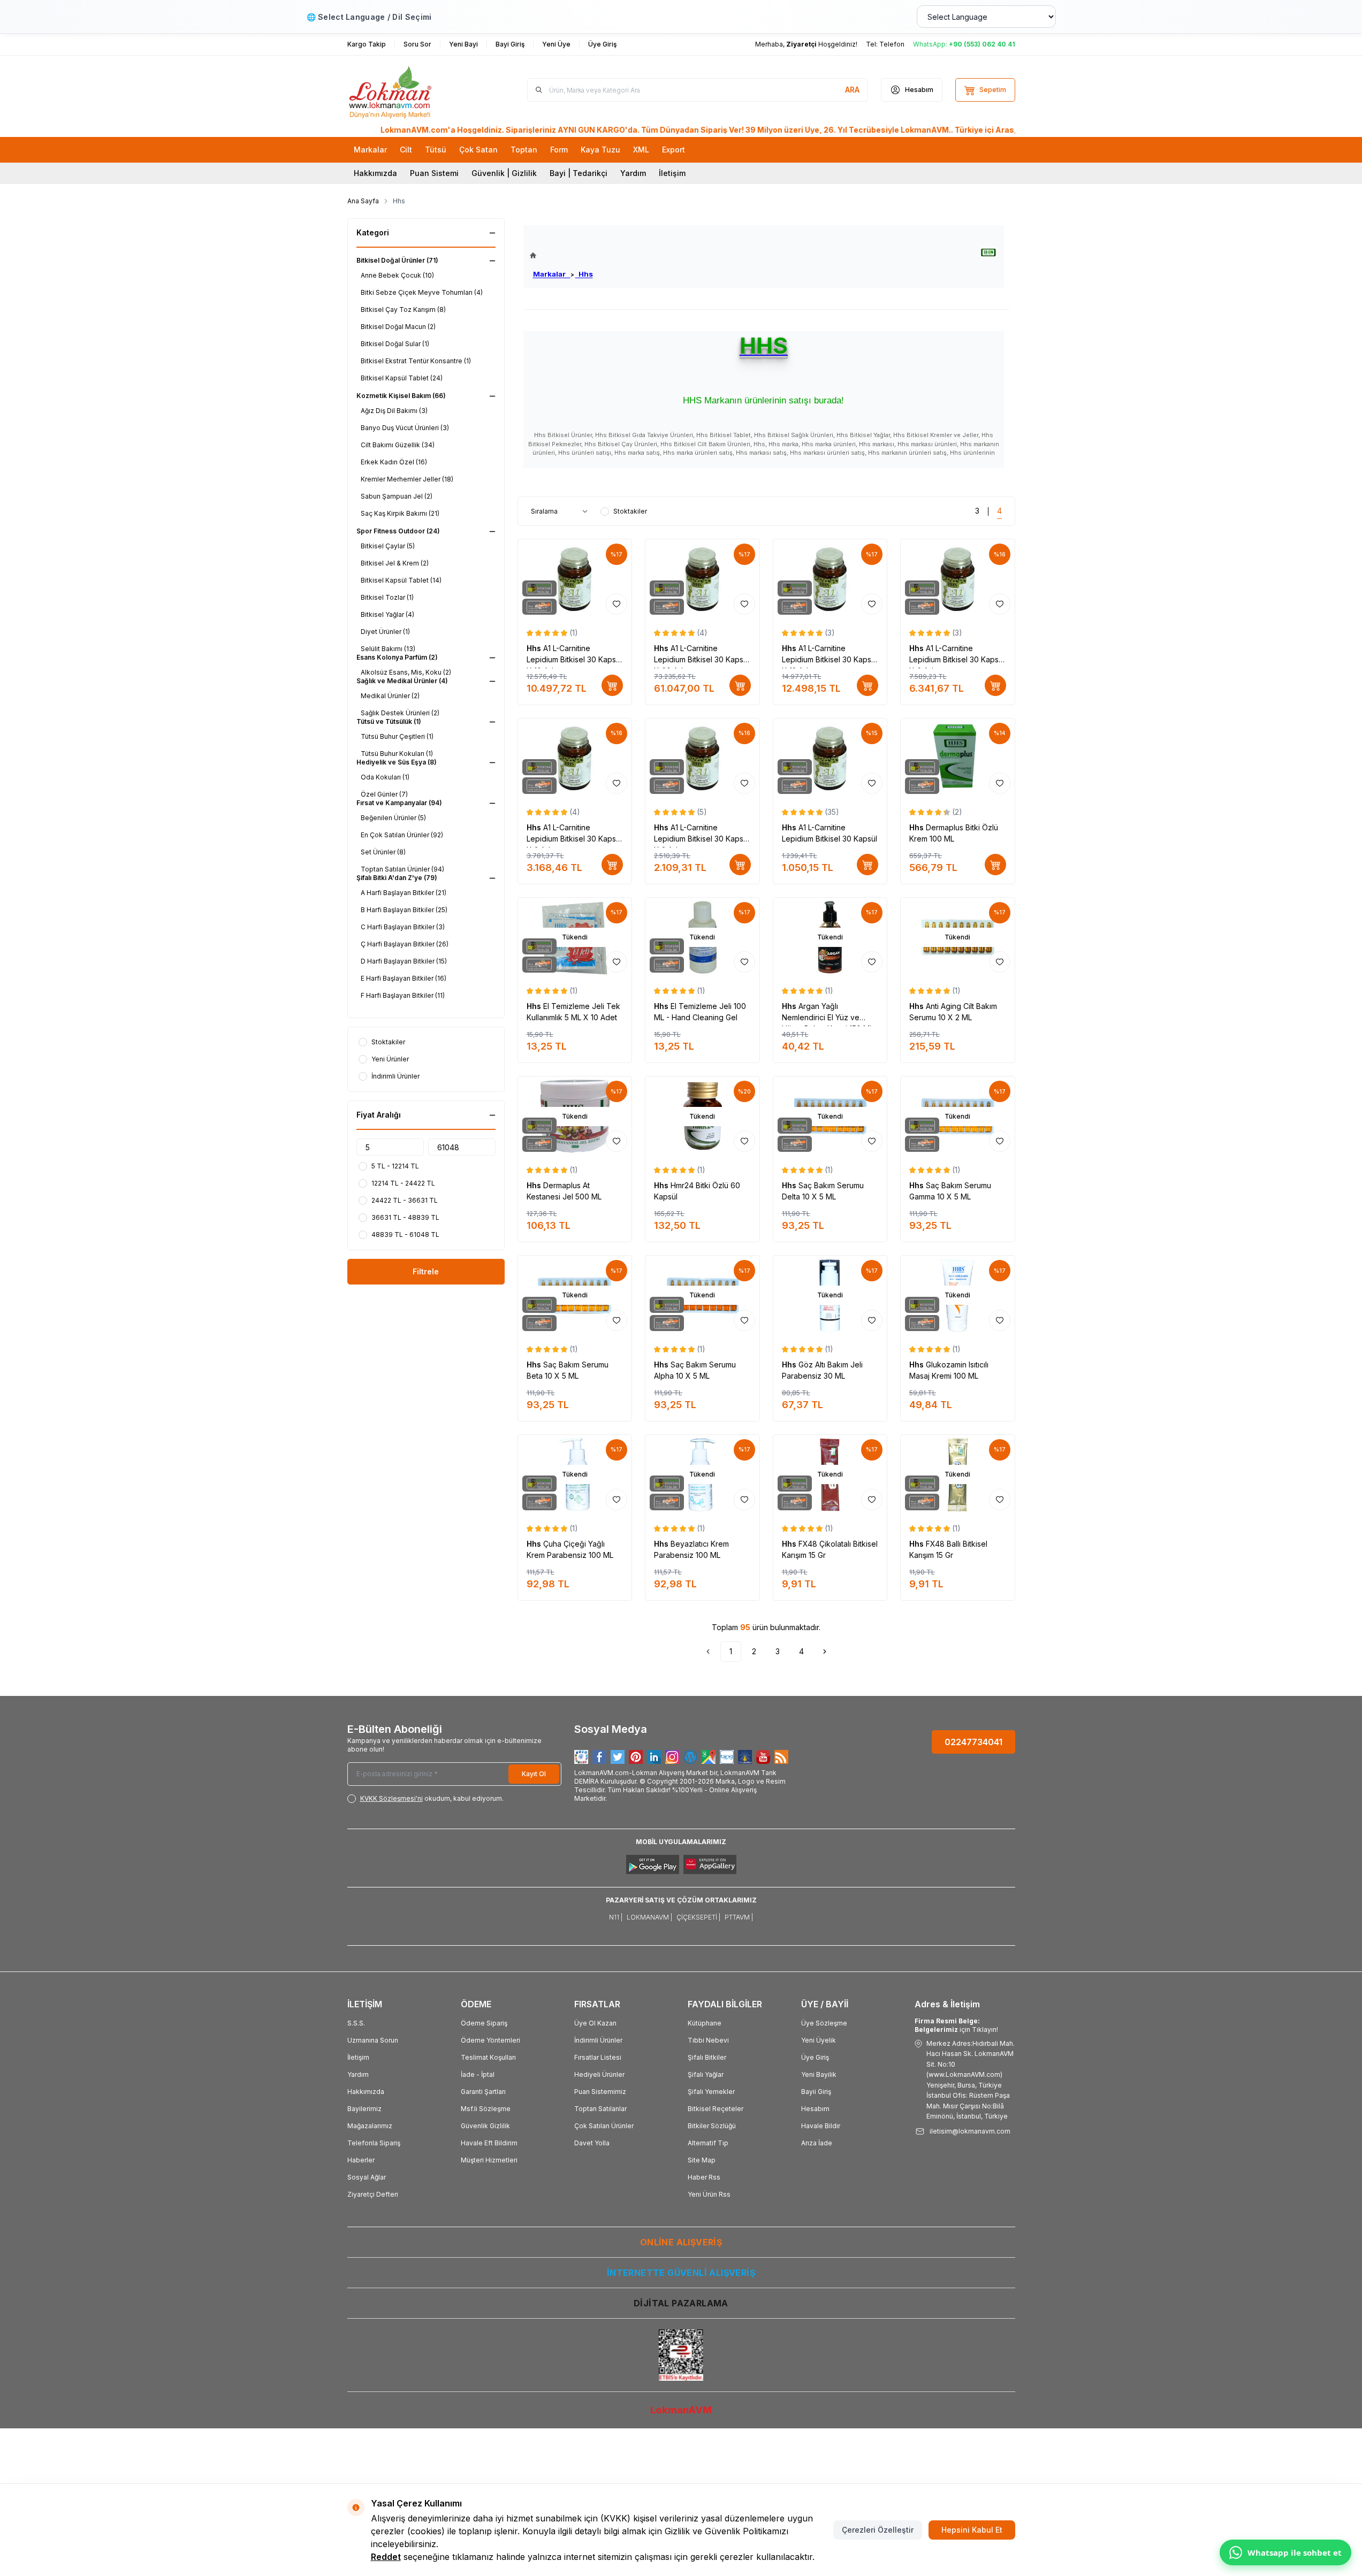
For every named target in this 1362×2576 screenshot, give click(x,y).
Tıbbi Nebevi (708, 2040)
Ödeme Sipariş (484, 2023)
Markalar (552, 274)
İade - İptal (478, 2074)
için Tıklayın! (956, 2025)
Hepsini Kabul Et (972, 2530)
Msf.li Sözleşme (486, 2109)
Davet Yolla (592, 2143)
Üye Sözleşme (824, 2023)
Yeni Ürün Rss (709, 2194)
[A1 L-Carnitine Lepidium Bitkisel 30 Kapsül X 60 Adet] (702, 579)
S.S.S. (356, 2023)
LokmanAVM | (649, 1917)
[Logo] (412, 90)
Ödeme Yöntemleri (490, 2040)
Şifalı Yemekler (711, 2092)
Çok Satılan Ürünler (604, 2126)
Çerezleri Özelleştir (878, 2530)
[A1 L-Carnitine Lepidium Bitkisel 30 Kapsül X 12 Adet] (830, 579)
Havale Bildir (821, 2126)
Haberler (361, 2160)
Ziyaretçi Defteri (373, 2194)
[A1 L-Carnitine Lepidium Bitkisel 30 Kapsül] (830, 758)
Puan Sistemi (434, 173)
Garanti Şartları (483, 2092)
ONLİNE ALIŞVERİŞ (681, 2242)
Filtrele (426, 1271)
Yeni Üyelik (819, 2040)
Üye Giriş (815, 2057)
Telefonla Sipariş (374, 2143)
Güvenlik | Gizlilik (504, 173)
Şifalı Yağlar (706, 2074)
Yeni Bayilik (819, 2074)
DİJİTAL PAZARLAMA (681, 2303)
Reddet (386, 2557)
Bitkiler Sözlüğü (712, 2126)
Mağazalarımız (370, 2126)
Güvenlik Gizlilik (485, 2126)
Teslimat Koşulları (488, 2057)
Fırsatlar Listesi (598, 2057)
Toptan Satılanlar (600, 2109)
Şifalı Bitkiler (707, 2057)
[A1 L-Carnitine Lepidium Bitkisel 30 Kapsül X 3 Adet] (575, 758)
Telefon (892, 44)
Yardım (633, 173)
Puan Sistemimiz (600, 2092)
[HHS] (989, 253)
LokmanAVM (681, 2410)
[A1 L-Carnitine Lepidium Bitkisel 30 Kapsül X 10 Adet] (575, 579)
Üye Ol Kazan (595, 2023)
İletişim (672, 173)
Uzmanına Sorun (373, 2040)
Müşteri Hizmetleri (489, 2160)
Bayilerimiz (364, 2109)
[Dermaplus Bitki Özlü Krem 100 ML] (958, 758)
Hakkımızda (375, 173)
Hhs (584, 274)
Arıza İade (817, 2143)
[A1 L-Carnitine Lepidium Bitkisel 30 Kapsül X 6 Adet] (958, 579)
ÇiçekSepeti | (698, 1917)
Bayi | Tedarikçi (579, 173)
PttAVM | (739, 1917)
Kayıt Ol (534, 1774)
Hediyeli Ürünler (599, 2074)
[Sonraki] (825, 1652)
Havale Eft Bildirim (489, 2143)
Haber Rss (704, 2177)
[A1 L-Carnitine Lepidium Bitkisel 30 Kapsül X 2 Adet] (702, 758)
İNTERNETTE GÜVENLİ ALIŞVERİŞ (681, 2273)
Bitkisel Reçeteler (716, 2109)
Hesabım (815, 2109)
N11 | (616, 1917)
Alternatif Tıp (708, 2143)
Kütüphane (705, 2023)
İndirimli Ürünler (598, 2040)
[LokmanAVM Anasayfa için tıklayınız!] (561, 255)
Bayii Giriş (816, 2092)
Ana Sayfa (363, 201)
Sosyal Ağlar (367, 2177)
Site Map (702, 2160)
